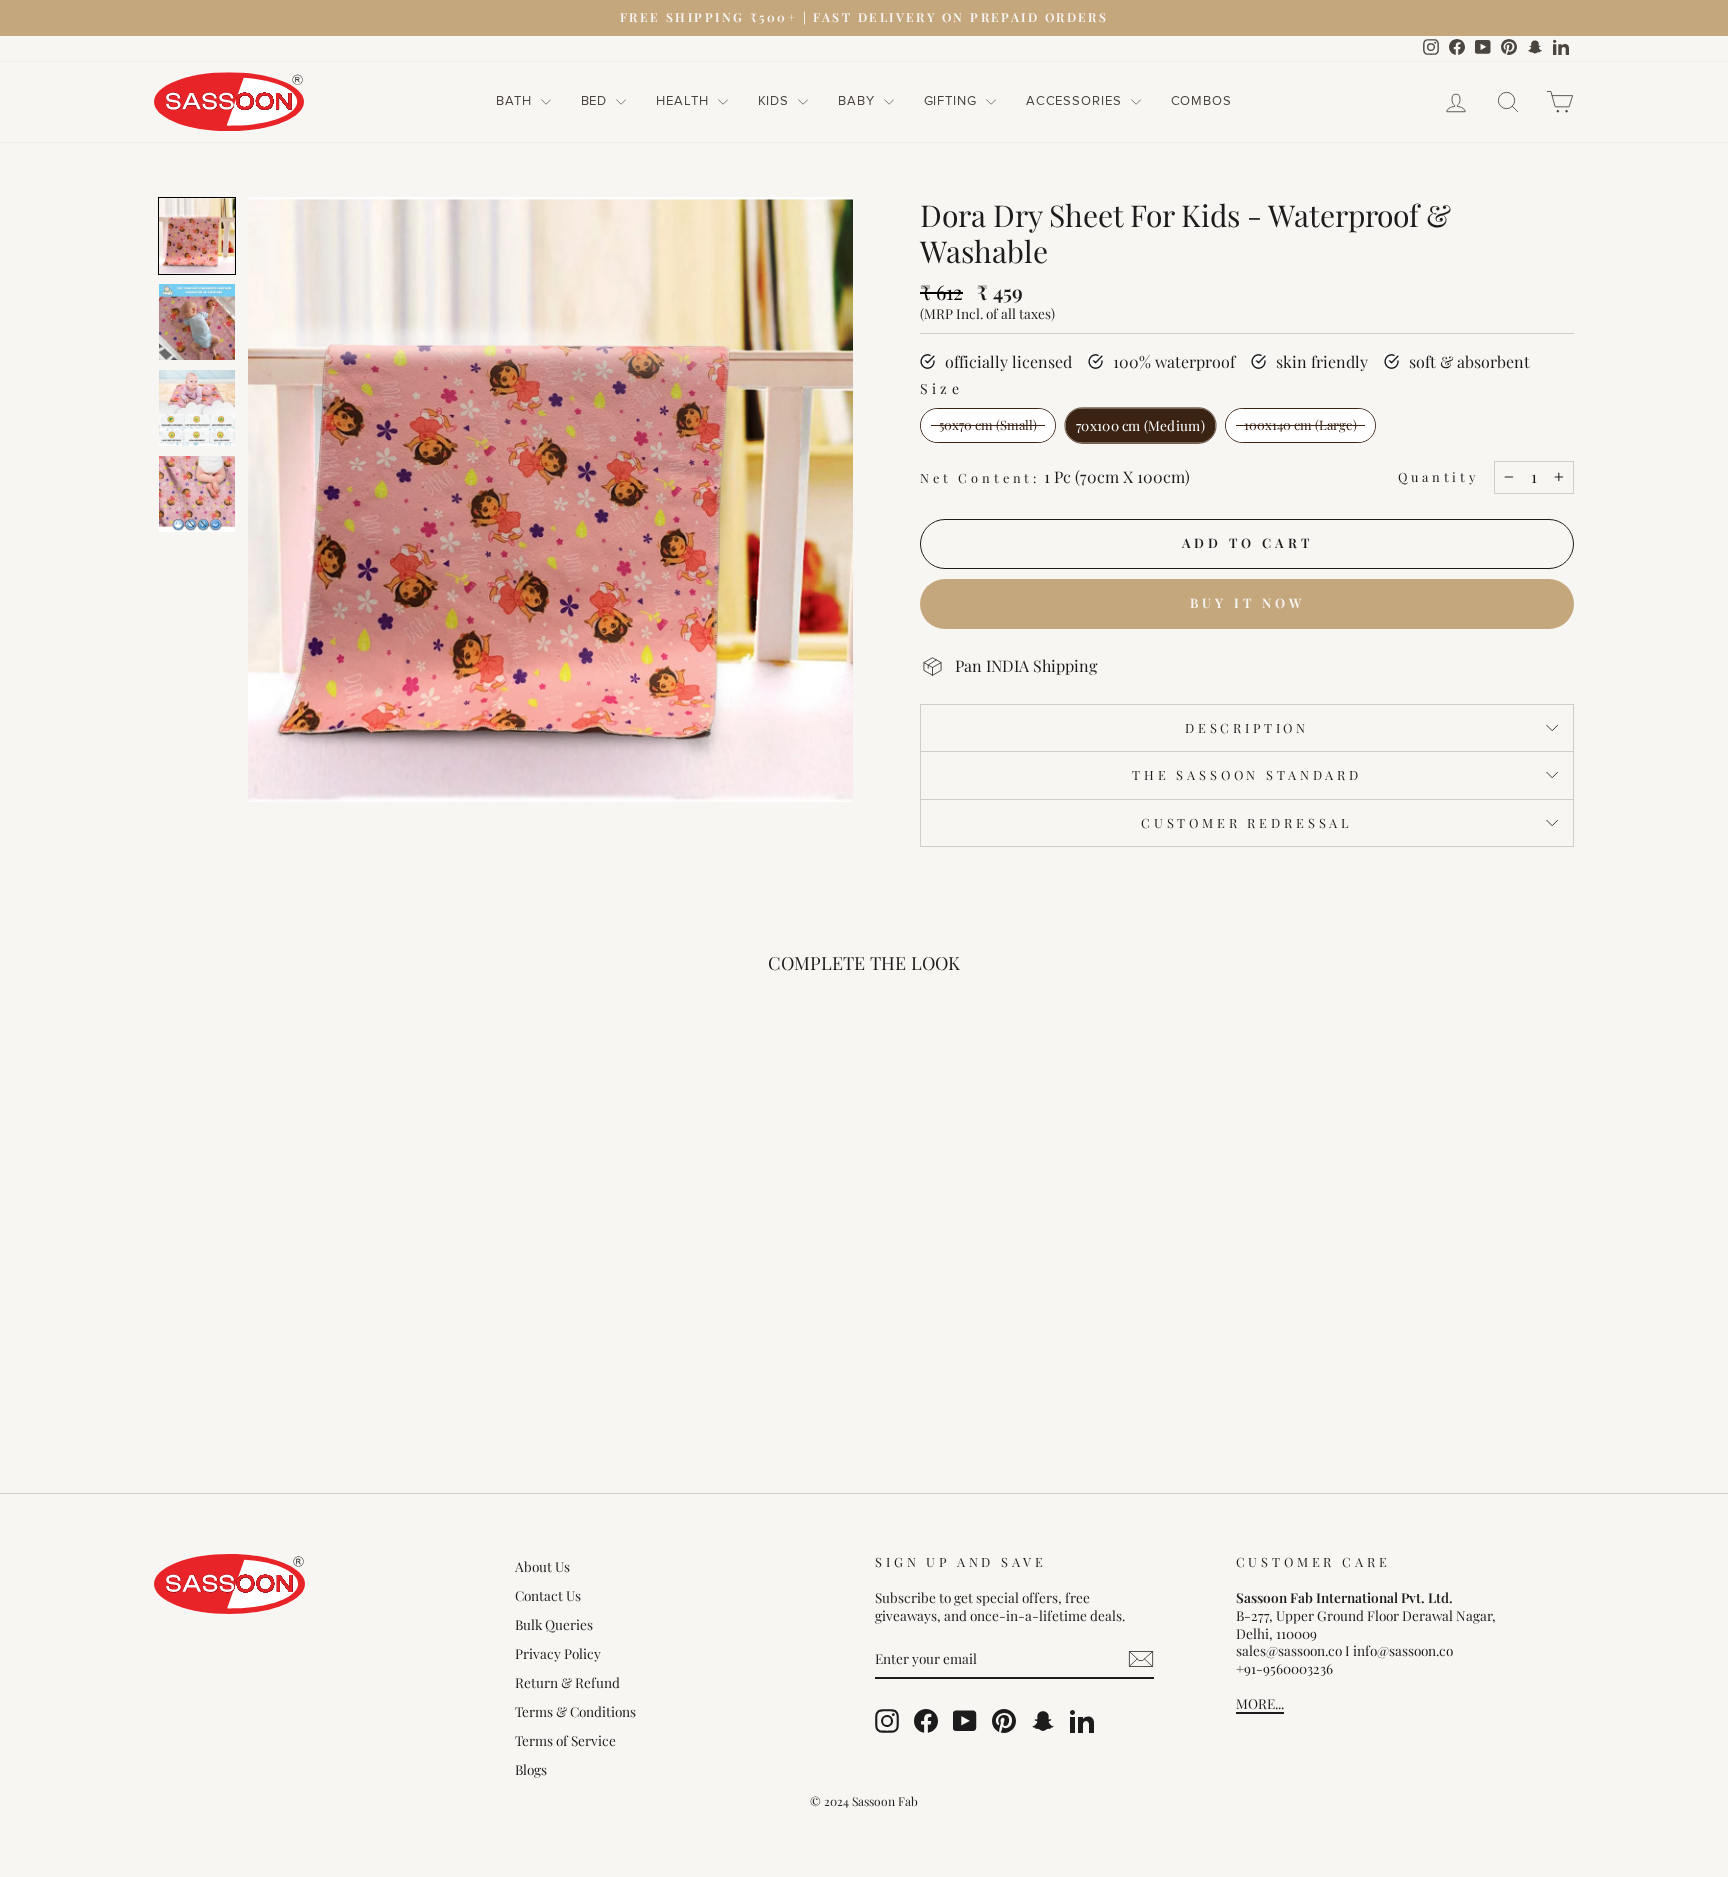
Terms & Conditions (575, 1711)
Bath (516, 101)
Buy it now (1247, 602)
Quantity (1438, 477)
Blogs (531, 1769)
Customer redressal (1247, 822)
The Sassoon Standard (1247, 774)
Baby (858, 101)
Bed (596, 101)
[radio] (988, 425)
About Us (542, 1566)
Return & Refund (567, 1682)
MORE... (1260, 1703)
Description (1247, 727)
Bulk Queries (554, 1624)
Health (684, 101)
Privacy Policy (558, 1653)
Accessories (1076, 101)
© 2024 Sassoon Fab (864, 1801)
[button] (197, 236)
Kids (776, 101)
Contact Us (548, 1595)
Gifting (952, 101)
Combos (1201, 101)
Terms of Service (565, 1740)
